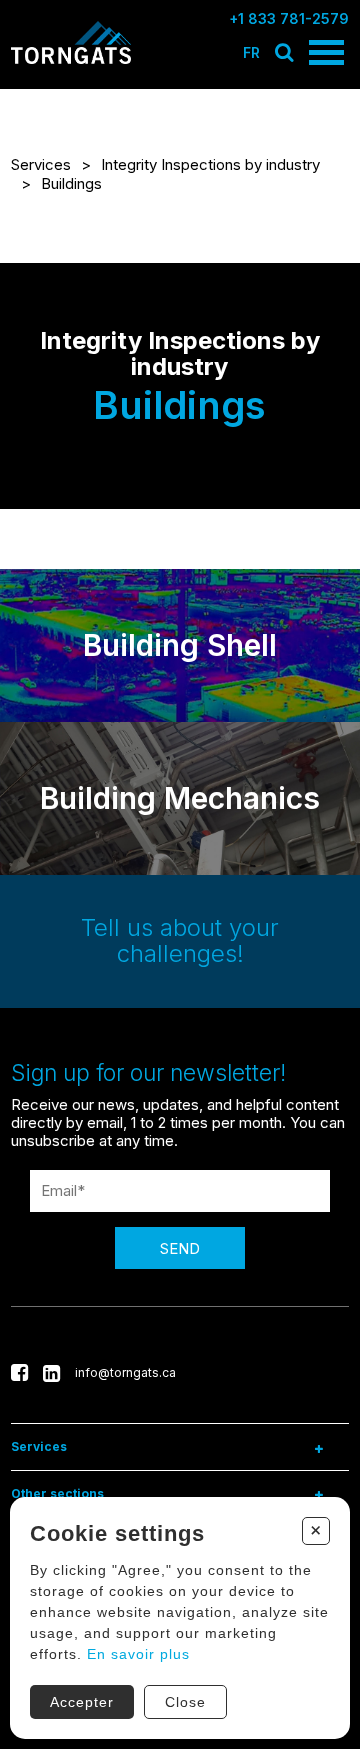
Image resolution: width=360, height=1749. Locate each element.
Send (180, 1248)
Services (41, 164)
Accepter (82, 1702)
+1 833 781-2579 (289, 18)
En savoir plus (138, 1654)
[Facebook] (19, 1373)
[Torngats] (71, 61)
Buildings (71, 183)
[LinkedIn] (51, 1373)
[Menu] (326, 52)
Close (185, 1702)
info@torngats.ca (125, 1372)
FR (251, 52)
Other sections (57, 1493)
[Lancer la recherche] (284, 52)
